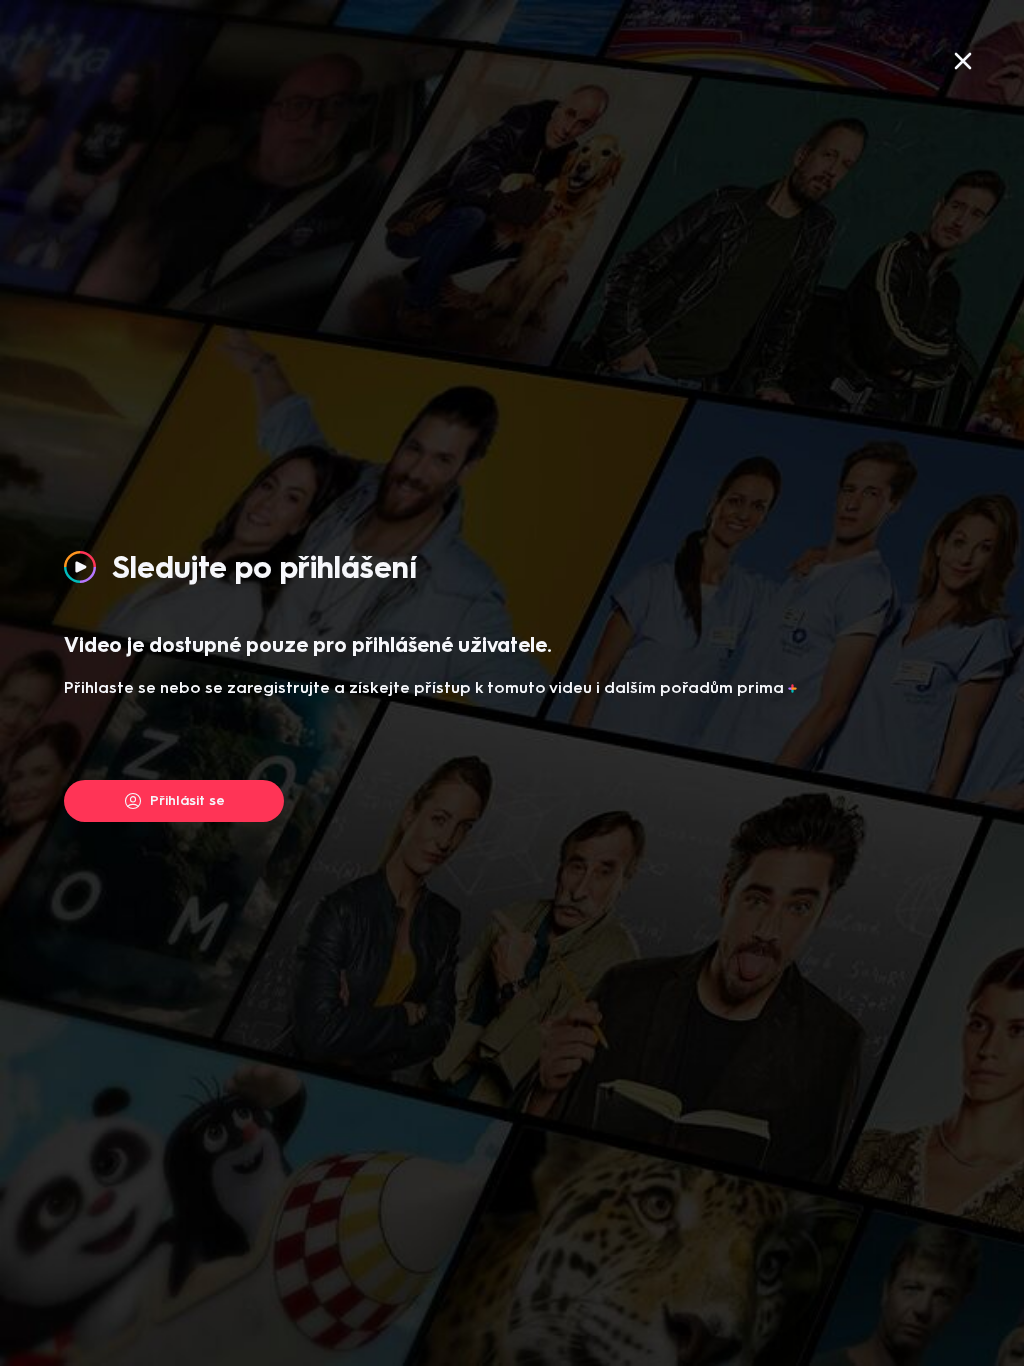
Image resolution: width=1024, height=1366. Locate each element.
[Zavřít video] (963, 61)
